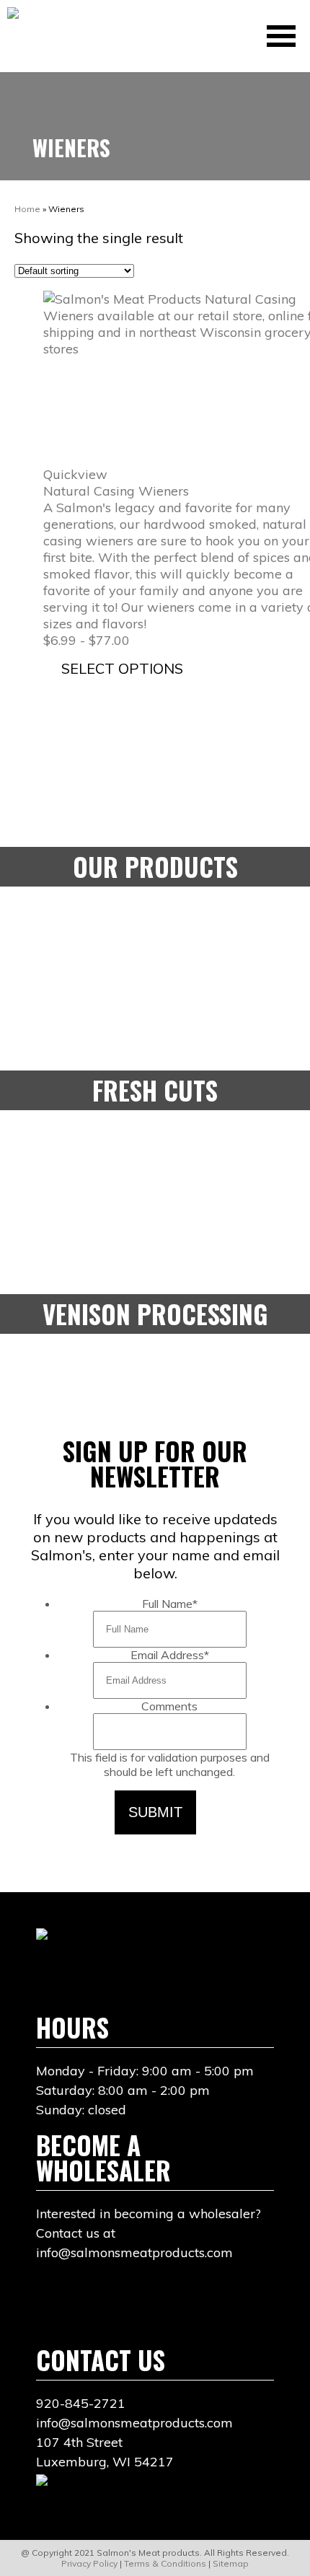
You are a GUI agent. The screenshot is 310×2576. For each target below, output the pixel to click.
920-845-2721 (81, 2403)
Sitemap (231, 2563)
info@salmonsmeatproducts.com (134, 2423)
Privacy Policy (89, 2563)
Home (27, 209)
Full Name (170, 1604)
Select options (122, 668)
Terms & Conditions (165, 2563)
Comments (169, 1706)
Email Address (170, 1655)
